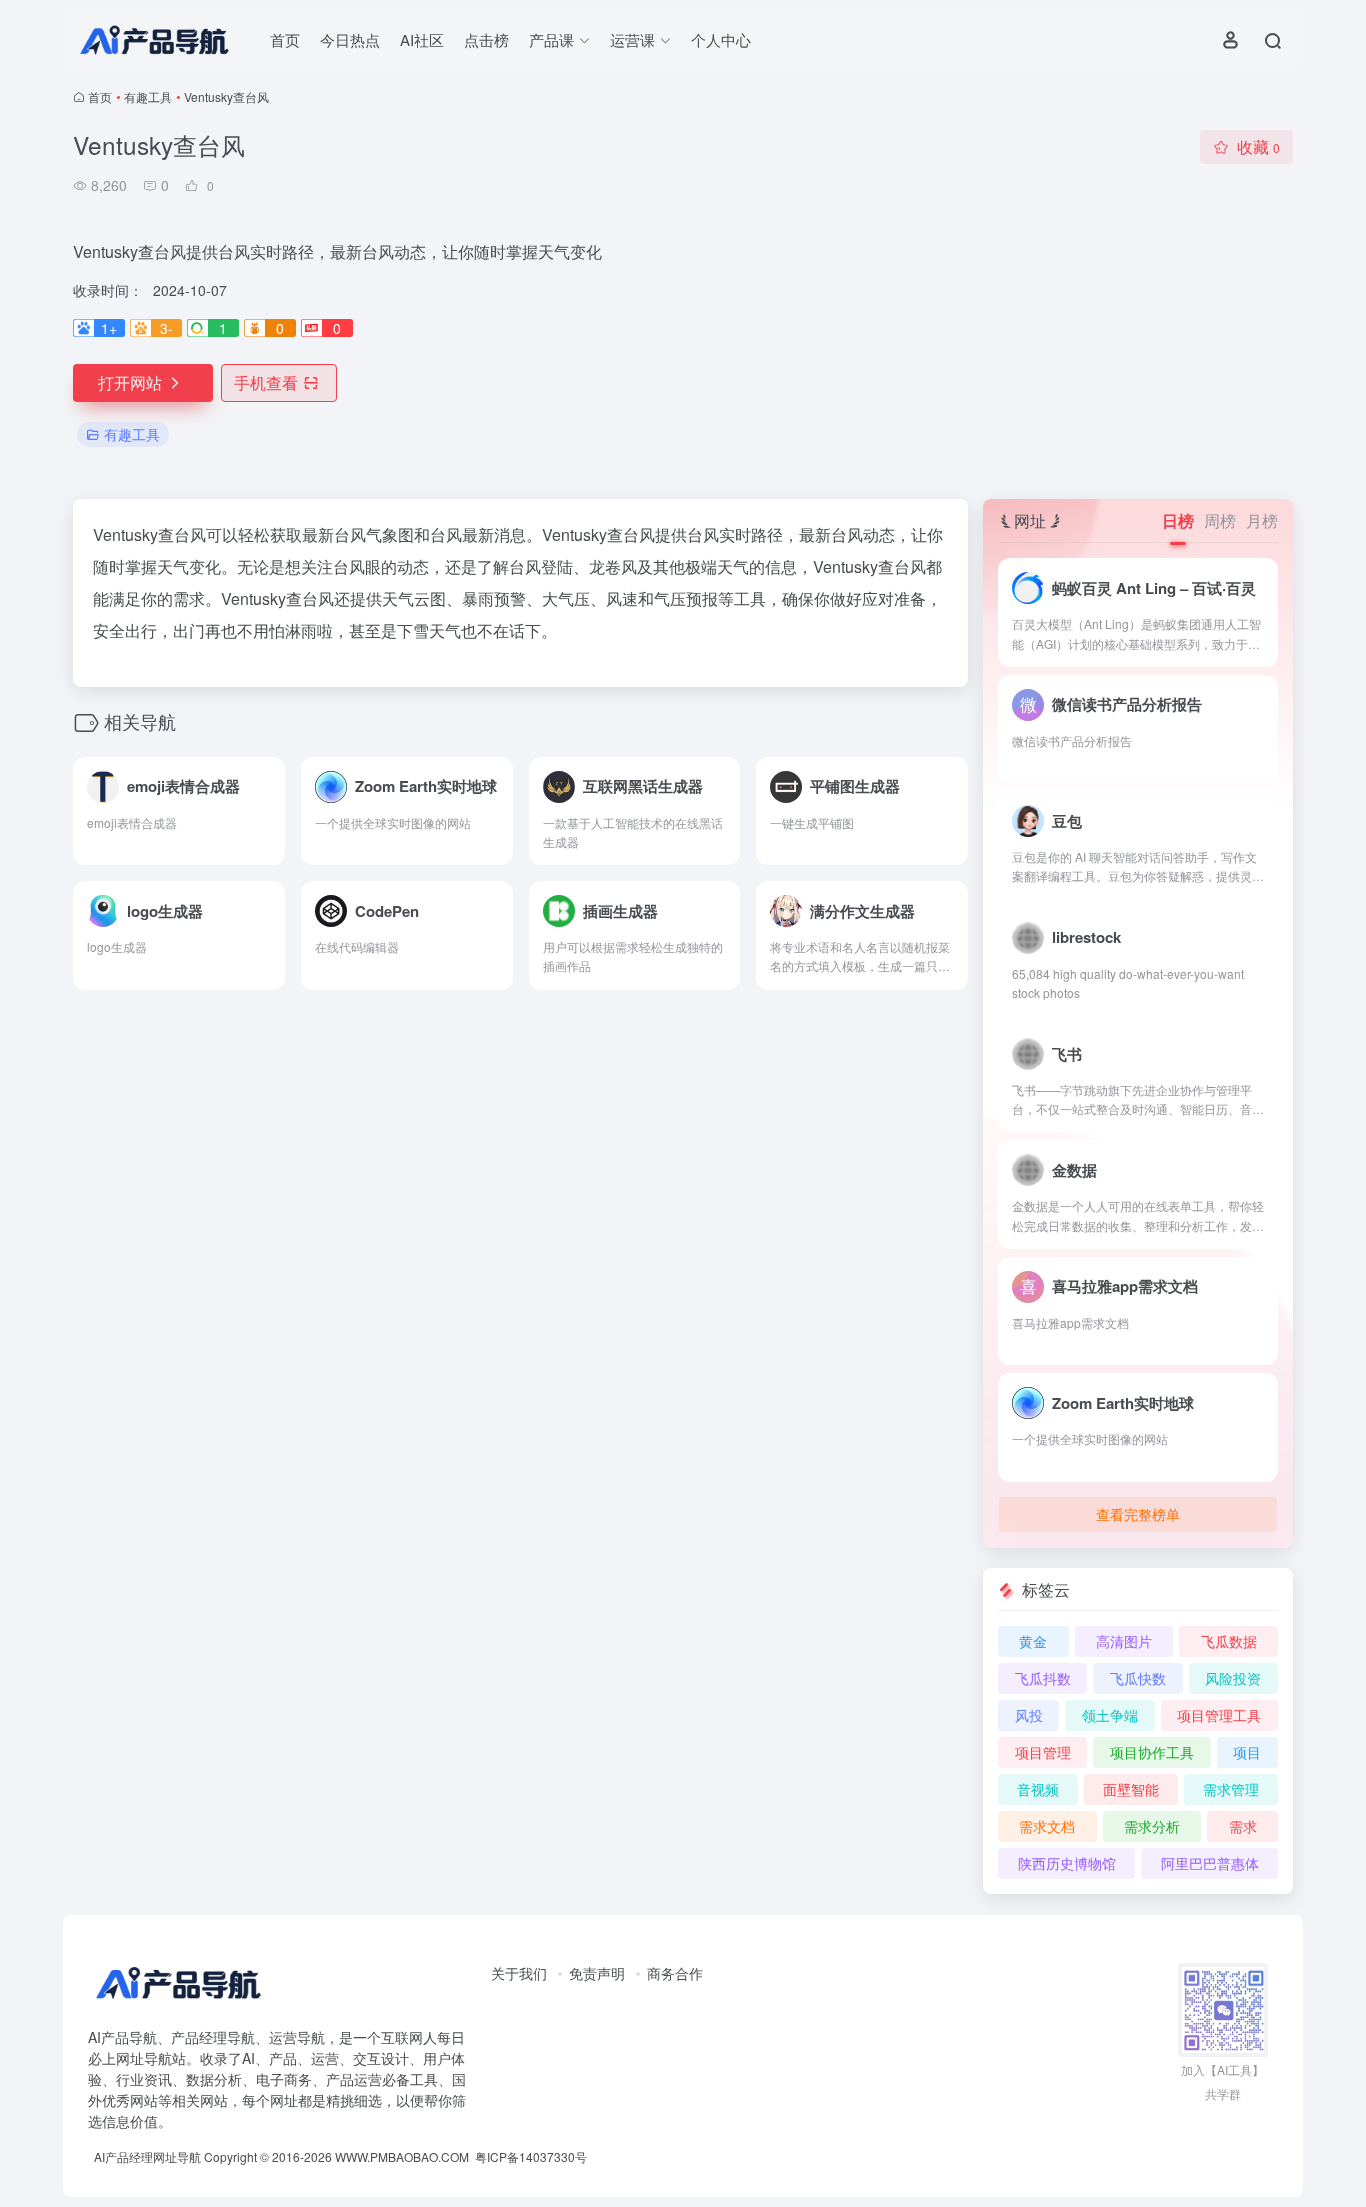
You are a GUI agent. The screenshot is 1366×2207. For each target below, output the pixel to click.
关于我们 (519, 1973)
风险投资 (1233, 1678)
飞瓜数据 (1229, 1641)
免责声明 (597, 1973)
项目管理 (1043, 1752)
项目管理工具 (1219, 1715)
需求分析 (1152, 1826)
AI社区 (422, 39)
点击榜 (486, 39)
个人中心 (721, 39)
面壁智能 (1131, 1789)
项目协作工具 (1152, 1752)
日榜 (1178, 520)
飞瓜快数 (1138, 1678)
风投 (1029, 1715)
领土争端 (1110, 1715)
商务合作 (675, 1973)
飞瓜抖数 (1043, 1678)
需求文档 (1047, 1826)
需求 (1243, 1826)
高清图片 (1124, 1641)
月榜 (1262, 520)
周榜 (1220, 520)
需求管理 (1231, 1789)
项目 (1247, 1752)
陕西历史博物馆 (1067, 1863)
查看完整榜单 (1138, 1514)
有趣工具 (148, 96)
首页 (285, 39)
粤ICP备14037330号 (531, 2156)
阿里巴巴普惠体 (1210, 1863)
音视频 (1038, 1789)
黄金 (1033, 1641)
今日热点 (350, 39)
